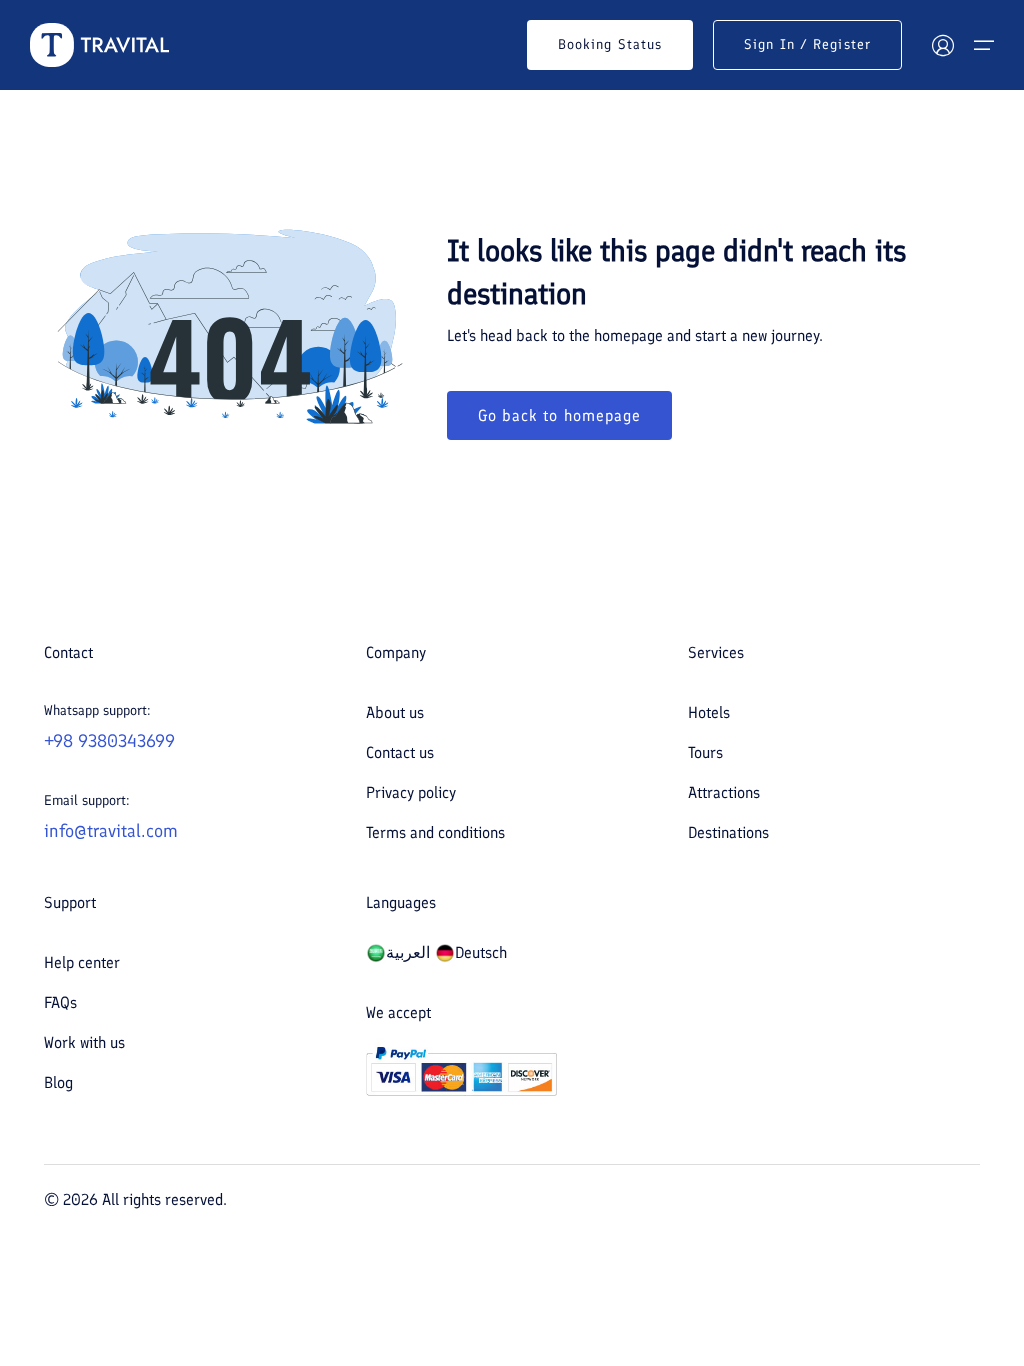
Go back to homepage (560, 415)
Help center (82, 962)
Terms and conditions (435, 832)
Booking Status (610, 44)
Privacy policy (411, 792)
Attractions (724, 792)
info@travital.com (111, 831)
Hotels (709, 712)
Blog (58, 1082)
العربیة (408, 952)
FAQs (60, 1002)
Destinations (728, 832)
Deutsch (481, 952)
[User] (943, 45)
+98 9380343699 (109, 741)
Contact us (400, 752)
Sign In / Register (807, 44)
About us (395, 712)
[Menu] (984, 45)
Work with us (84, 1042)
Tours (705, 752)
